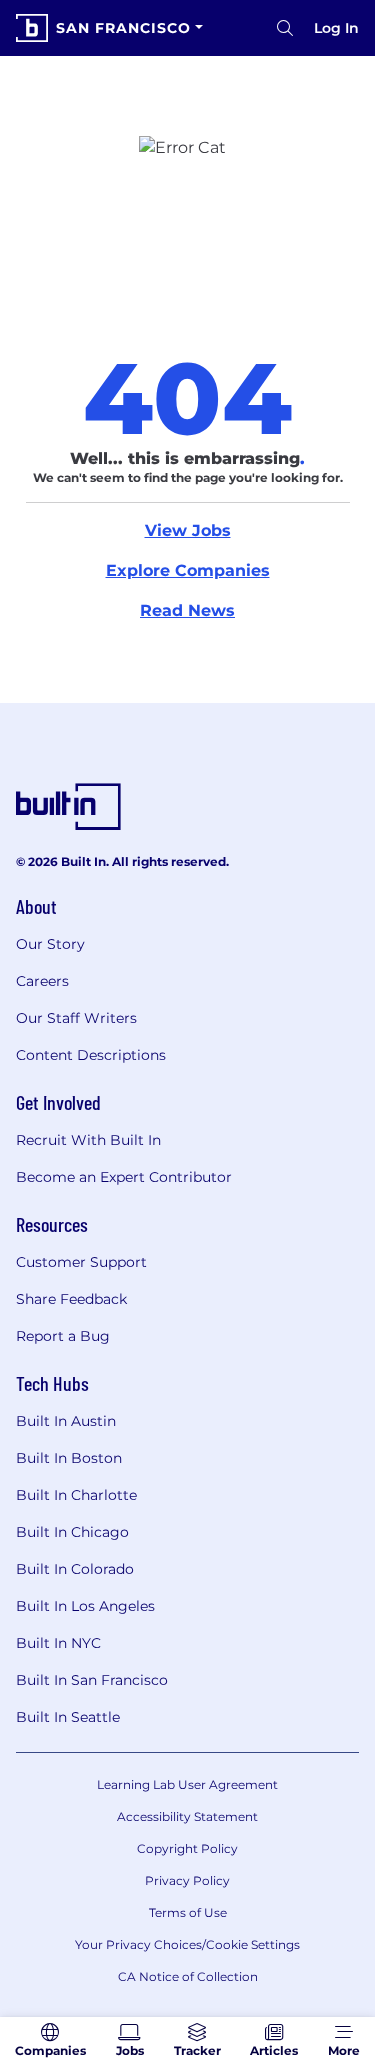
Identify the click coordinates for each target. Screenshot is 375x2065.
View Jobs (188, 530)
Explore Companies (188, 570)
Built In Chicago (72, 1532)
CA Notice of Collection (188, 1976)
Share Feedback (71, 1299)
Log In (336, 28)
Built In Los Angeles (85, 1606)
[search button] (285, 28)
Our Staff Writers (76, 1018)
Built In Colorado (75, 1569)
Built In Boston (69, 1458)
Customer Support (81, 1262)
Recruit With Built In (88, 1140)
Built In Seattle (68, 1717)
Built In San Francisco (92, 1680)
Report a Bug (63, 1336)
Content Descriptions (91, 1055)
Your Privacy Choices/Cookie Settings (187, 1944)
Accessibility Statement (187, 1816)
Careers (42, 981)
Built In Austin (66, 1421)
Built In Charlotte (76, 1495)
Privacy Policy (187, 1880)
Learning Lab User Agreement (187, 1784)
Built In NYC (58, 1643)
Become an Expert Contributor (124, 1177)
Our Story (50, 944)
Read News (187, 610)
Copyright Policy (187, 1848)
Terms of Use (188, 1912)
